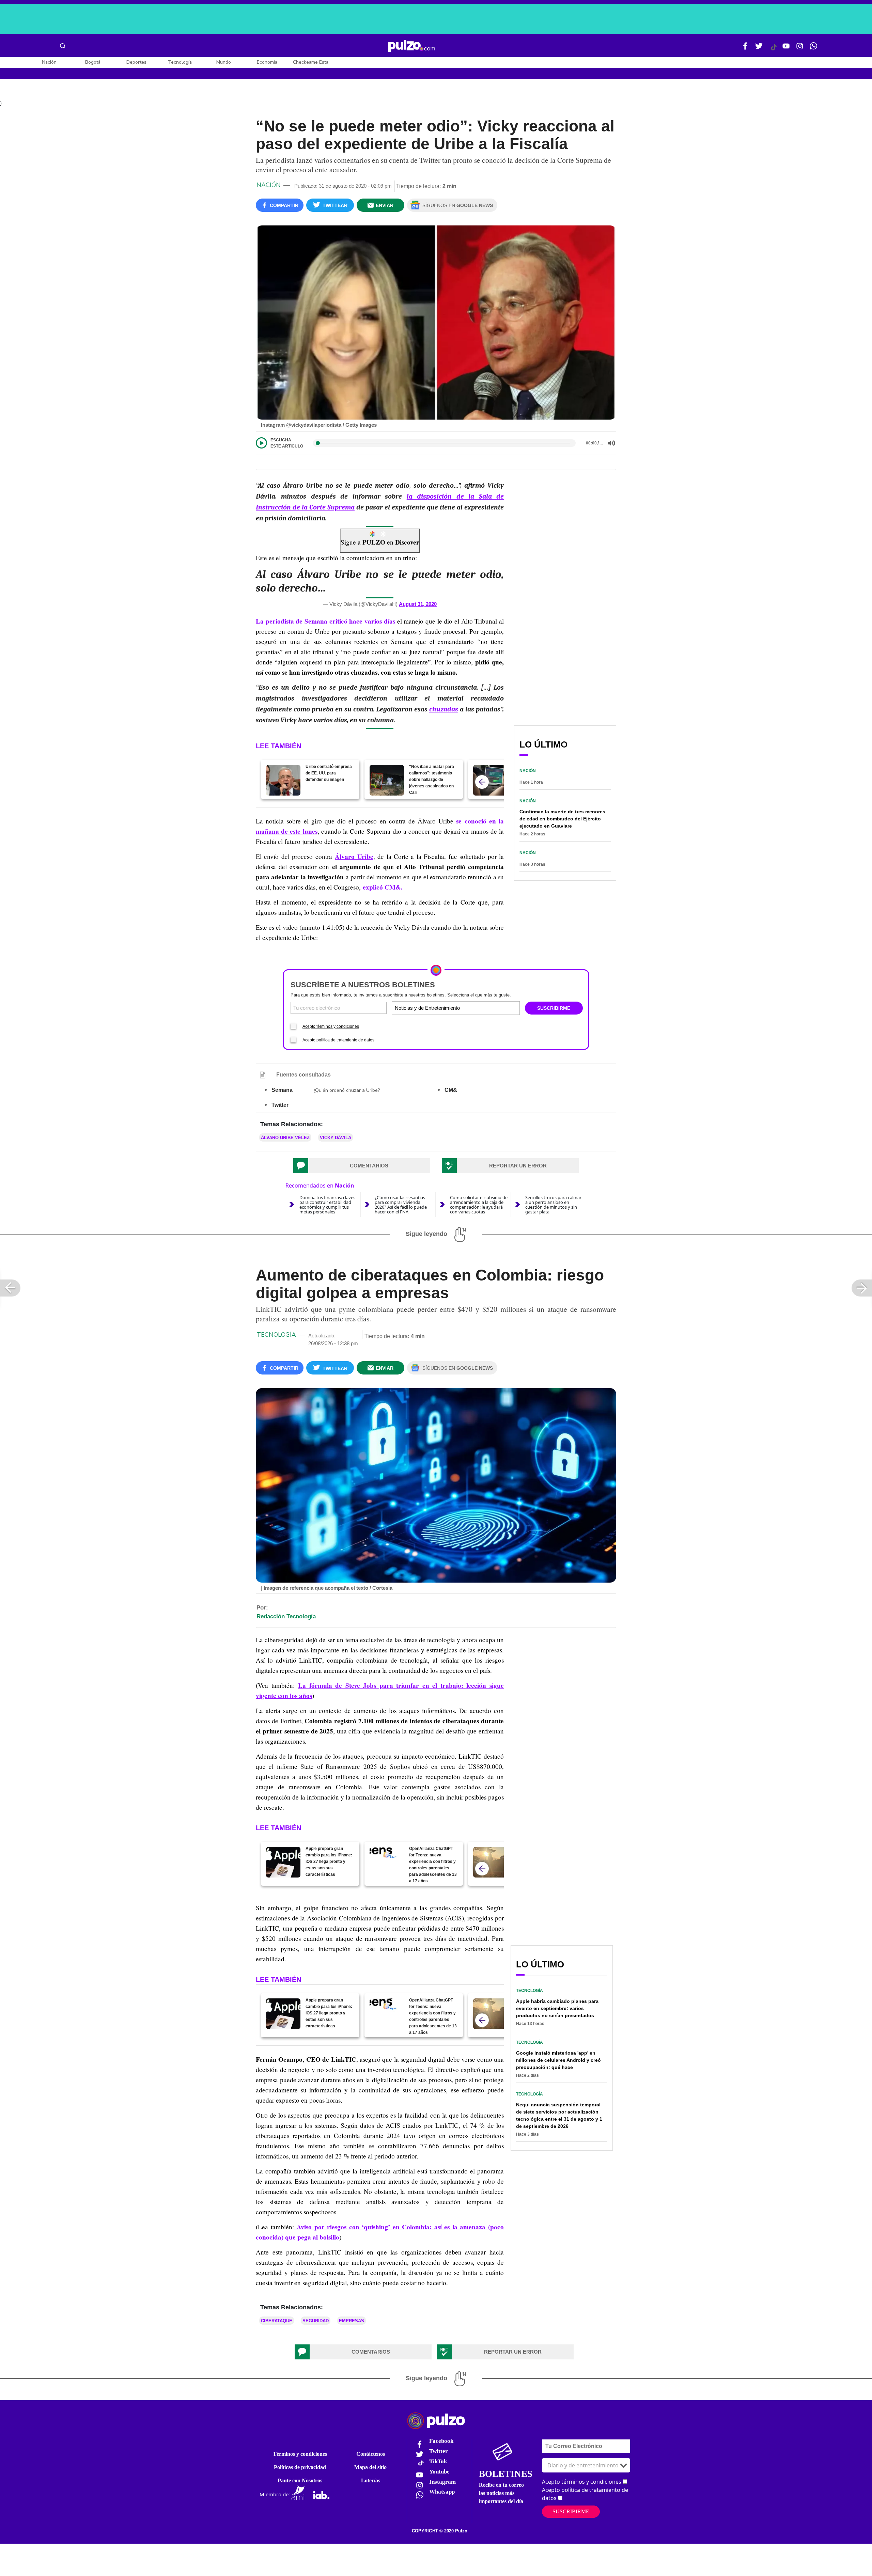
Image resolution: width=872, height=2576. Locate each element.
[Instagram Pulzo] (800, 49)
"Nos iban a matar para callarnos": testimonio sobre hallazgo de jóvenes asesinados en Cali (432, 780)
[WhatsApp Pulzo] (813, 49)
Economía (267, 62)
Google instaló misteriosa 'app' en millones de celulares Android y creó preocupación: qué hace (558, 2060)
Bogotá (93, 62)
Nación (49, 62)
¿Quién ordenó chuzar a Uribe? (347, 1090)
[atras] (482, 782)
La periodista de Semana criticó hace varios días (325, 621)
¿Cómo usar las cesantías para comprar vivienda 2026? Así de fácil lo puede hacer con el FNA (401, 1205)
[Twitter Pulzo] (759, 49)
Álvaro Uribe (354, 857)
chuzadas (444, 709)
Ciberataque (277, 2321)
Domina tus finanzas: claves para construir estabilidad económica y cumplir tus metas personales (327, 1205)
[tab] (362, 1166)
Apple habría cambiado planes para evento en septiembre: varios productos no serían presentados (557, 2008)
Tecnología (180, 62)
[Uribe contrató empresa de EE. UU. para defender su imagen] (283, 780)
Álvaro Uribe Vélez (285, 1138)
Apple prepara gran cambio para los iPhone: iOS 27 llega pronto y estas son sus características (329, 1862)
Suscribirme (571, 2511)
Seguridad (316, 2321)
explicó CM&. (383, 887)
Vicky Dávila (336, 1138)
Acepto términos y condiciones (331, 1026)
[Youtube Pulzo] (786, 49)
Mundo (224, 62)
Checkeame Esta (311, 62)
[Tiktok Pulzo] (774, 50)
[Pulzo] (412, 46)
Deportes (136, 62)
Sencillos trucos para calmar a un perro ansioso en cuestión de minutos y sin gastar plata (553, 1205)
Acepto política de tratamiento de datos (338, 1040)
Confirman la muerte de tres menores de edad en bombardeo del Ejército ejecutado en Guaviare (562, 819)
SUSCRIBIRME (554, 1008)
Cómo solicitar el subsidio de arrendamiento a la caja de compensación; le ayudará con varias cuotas (479, 1205)
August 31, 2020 (418, 604)
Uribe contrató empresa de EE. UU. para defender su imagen (329, 773)
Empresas (352, 2321)
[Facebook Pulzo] (745, 49)
